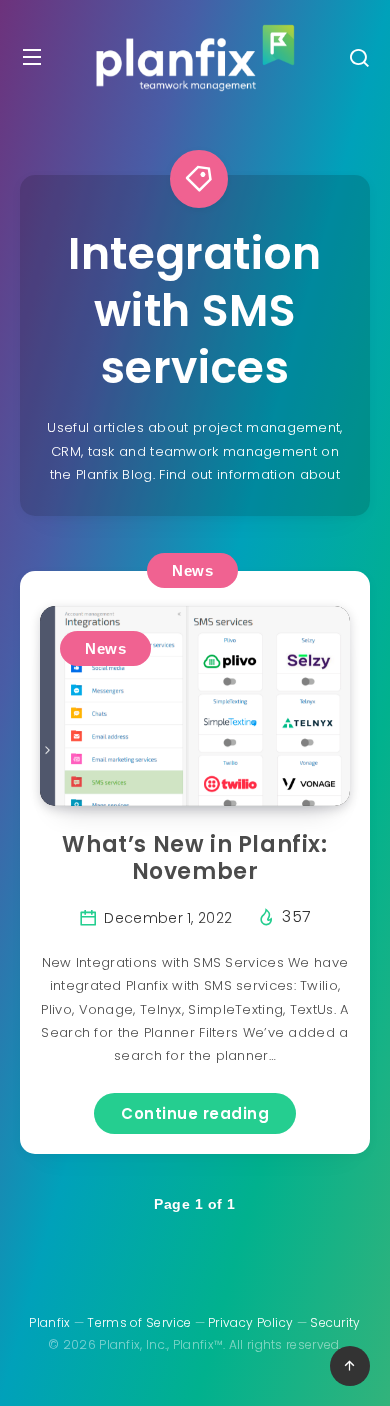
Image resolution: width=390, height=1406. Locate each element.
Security (335, 1322)
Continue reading (195, 1113)
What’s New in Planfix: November (194, 858)
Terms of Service (139, 1322)
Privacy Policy (250, 1322)
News (192, 570)
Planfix (49, 1322)
